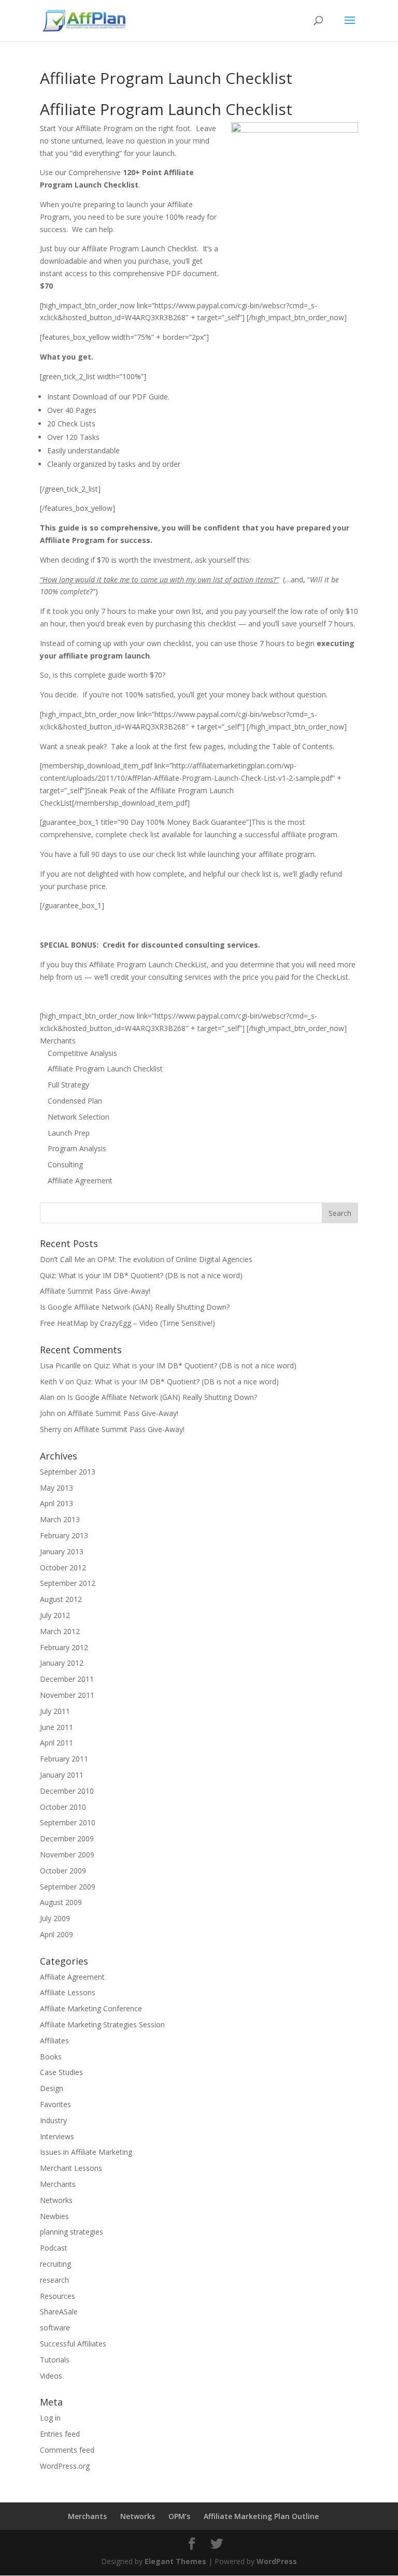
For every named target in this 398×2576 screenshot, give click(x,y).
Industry (53, 2120)
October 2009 (63, 1871)
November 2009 (67, 1855)
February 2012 (64, 1647)
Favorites (55, 2104)
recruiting (55, 2264)
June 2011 (56, 1727)
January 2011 (62, 1775)
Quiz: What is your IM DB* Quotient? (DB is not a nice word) (141, 1275)
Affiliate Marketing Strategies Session (102, 2024)
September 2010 (68, 1822)
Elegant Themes (175, 2561)
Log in (50, 2418)
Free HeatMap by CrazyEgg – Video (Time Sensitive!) (127, 1323)
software (55, 2328)
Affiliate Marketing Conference (91, 2008)
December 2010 (67, 1791)
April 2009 (56, 1934)
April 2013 (56, 1503)
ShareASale (59, 2312)
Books (51, 2057)
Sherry (51, 1429)
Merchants (58, 1041)
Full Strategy (68, 1085)
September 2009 (68, 1887)
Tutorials (55, 2360)
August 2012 (61, 1599)
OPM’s (179, 2516)
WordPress (277, 2561)
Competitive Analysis (82, 1053)
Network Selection (79, 1117)
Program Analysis (77, 1148)
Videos (51, 2376)
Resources (58, 2296)
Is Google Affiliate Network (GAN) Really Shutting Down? (135, 1307)
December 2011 (67, 1679)
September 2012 (68, 1583)
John (47, 1413)
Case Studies (61, 2072)
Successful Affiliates (73, 2344)
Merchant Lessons (71, 2168)
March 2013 (60, 1519)
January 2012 (62, 1663)
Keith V (52, 1382)
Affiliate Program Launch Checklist (105, 1069)
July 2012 (55, 1615)
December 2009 (67, 1838)
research (54, 2280)
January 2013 (62, 1551)
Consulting (65, 1164)
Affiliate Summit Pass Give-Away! (95, 1291)
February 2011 (64, 1759)
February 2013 (64, 1535)
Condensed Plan (75, 1101)
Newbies (54, 2216)
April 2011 (56, 1743)
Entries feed (60, 2434)
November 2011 (67, 1695)
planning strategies (72, 2232)
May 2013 (56, 1488)
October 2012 (63, 1568)
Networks (56, 2200)
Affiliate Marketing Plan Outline (261, 2516)
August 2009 (61, 1902)
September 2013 (68, 1472)
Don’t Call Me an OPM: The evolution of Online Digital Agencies (146, 1259)
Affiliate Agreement (80, 1180)
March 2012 (60, 1631)
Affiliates (54, 2041)
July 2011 (55, 1711)
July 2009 (55, 1918)
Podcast (54, 2248)
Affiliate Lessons (68, 1992)
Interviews (57, 2136)
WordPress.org (65, 2466)
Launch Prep (69, 1133)
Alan (47, 1397)
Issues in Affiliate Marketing (86, 2152)
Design (52, 2088)
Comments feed (67, 2450)
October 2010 (63, 1807)
